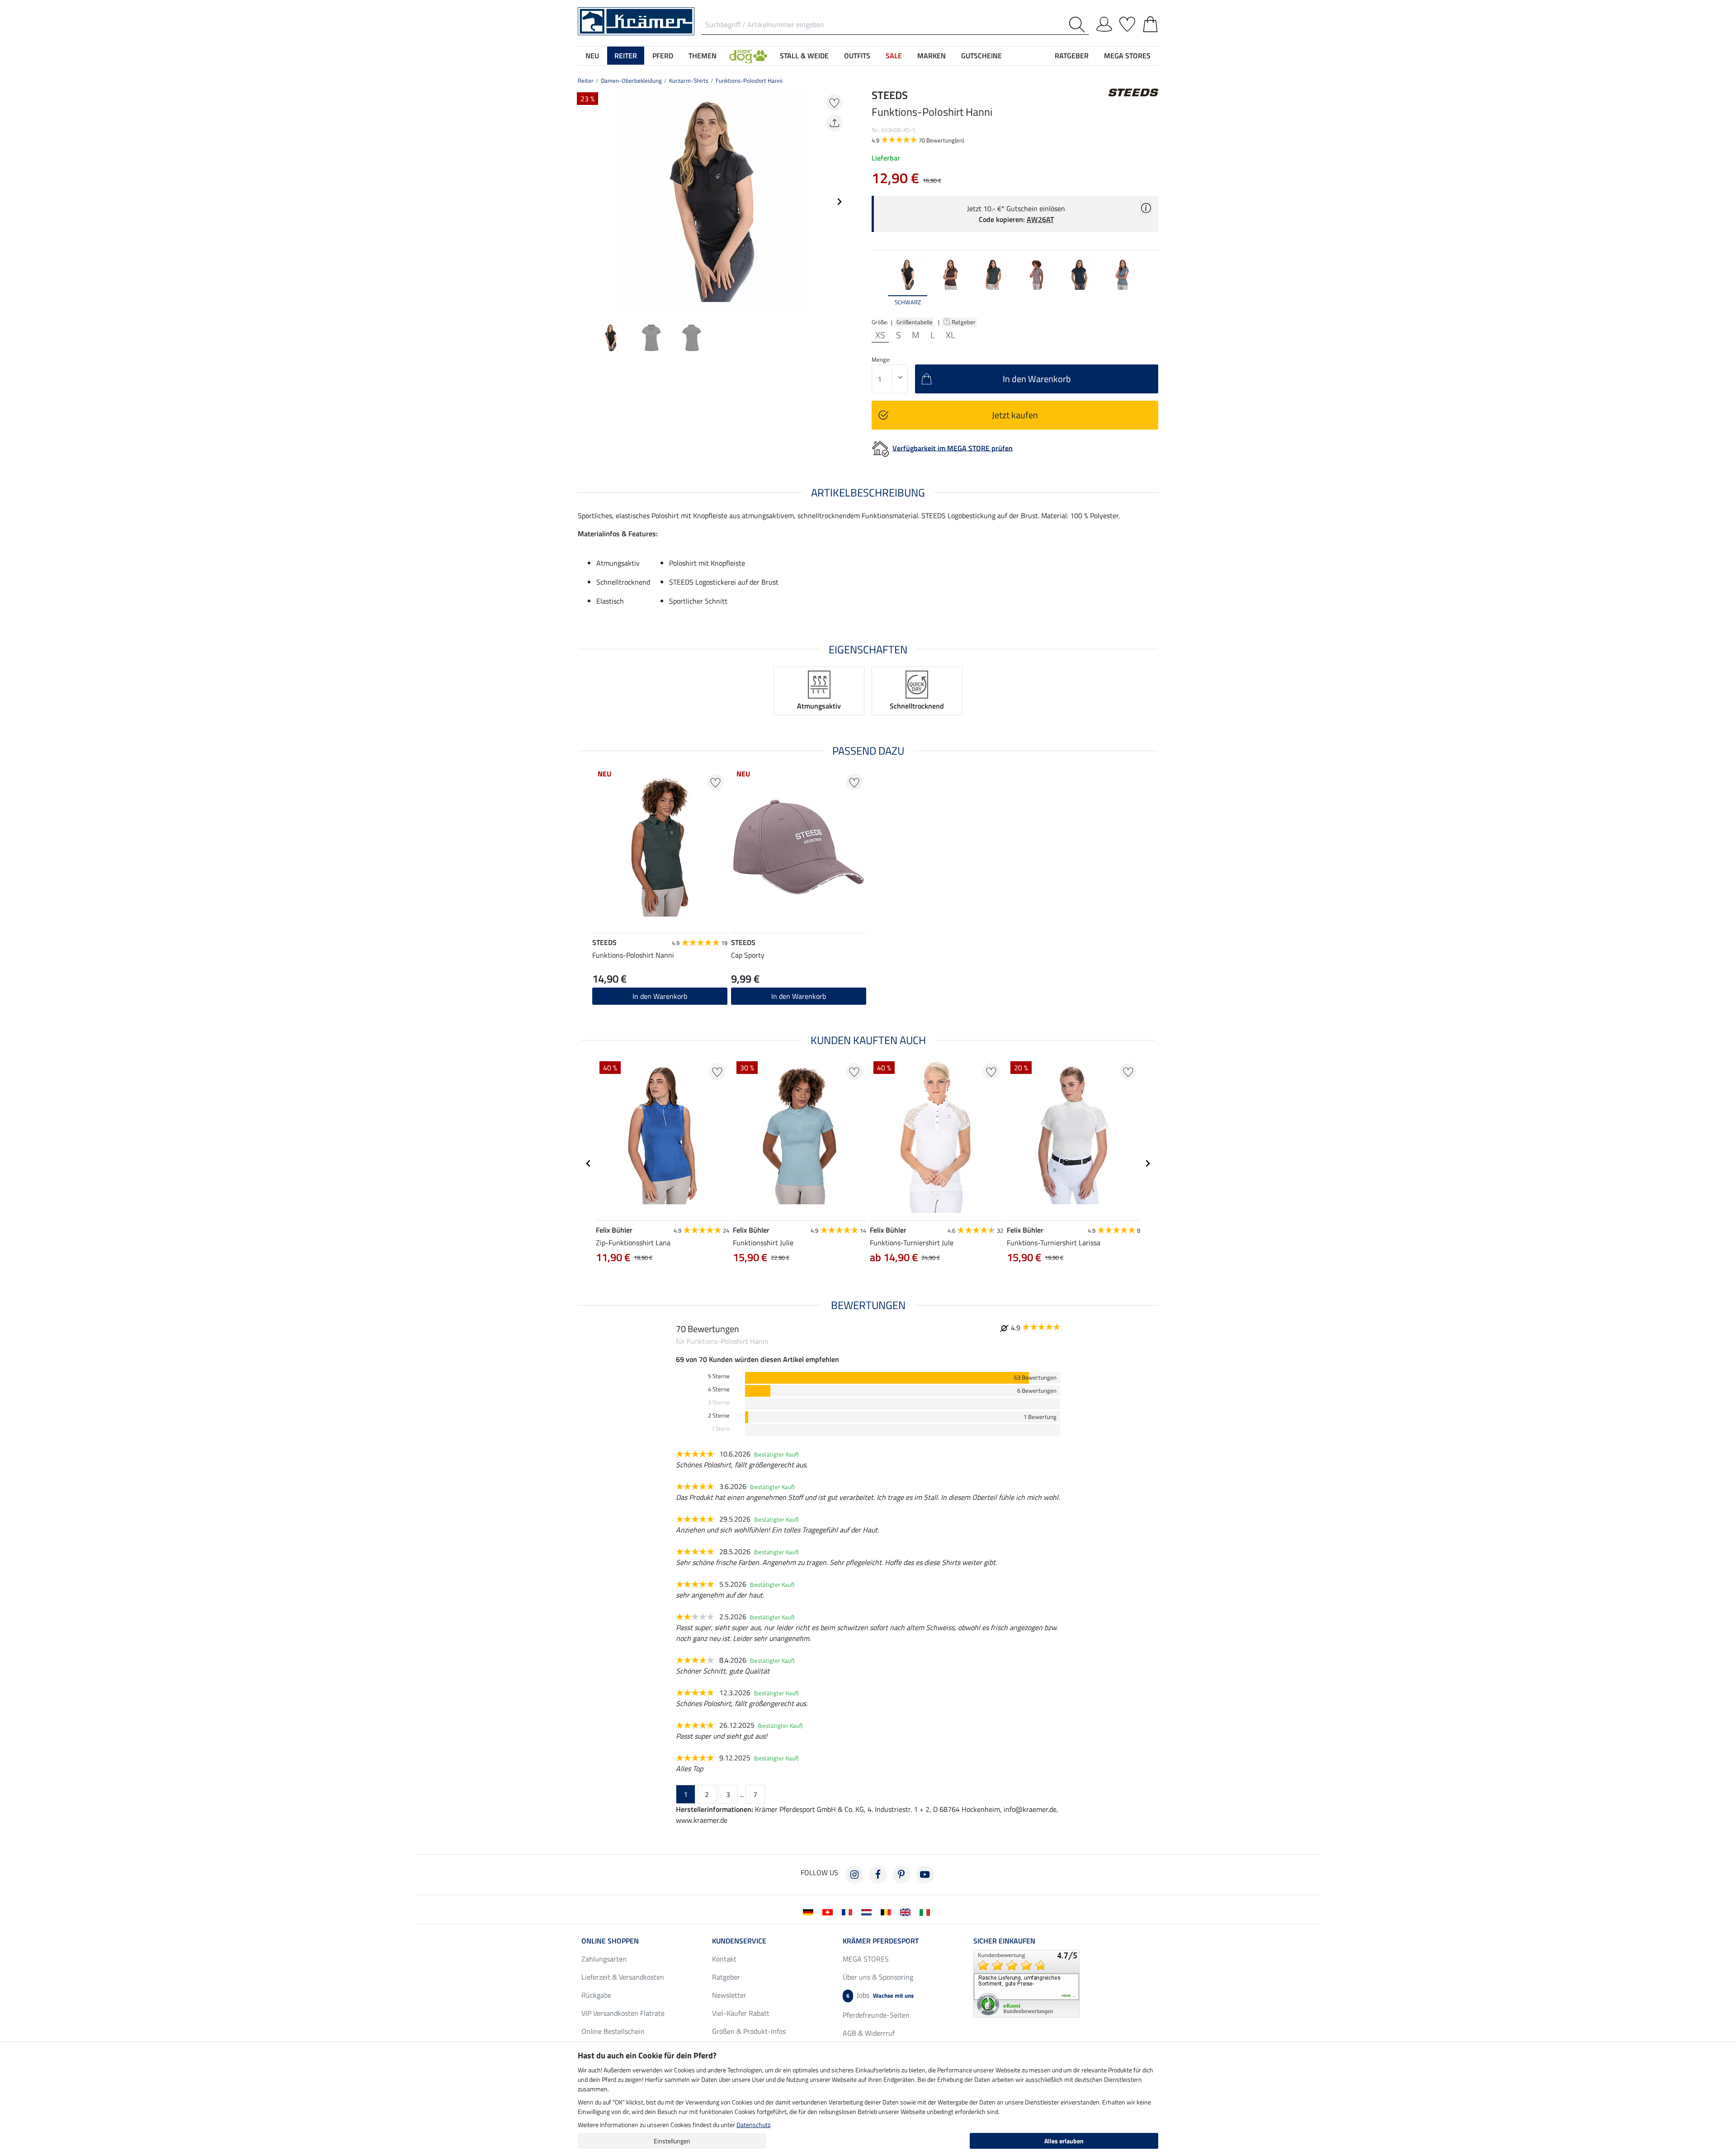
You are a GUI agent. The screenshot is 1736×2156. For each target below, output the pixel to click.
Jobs (880, 1995)
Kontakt (724, 1959)
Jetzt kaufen (1015, 415)
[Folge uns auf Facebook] (878, 1875)
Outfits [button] (857, 56)
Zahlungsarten (604, 1959)
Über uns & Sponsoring (878, 1977)
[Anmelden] (1104, 23)
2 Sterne (719, 1416)
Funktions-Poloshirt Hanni (749, 80)
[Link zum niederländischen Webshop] (868, 1911)
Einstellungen (672, 2141)
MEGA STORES (1127, 56)
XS (880, 335)
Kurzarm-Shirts (689, 80)
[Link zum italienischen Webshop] (927, 1911)
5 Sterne (719, 1376)
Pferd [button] (663, 56)
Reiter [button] (626, 56)
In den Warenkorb (660, 996)
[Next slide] (839, 202)
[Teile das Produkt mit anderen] (834, 123)
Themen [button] (703, 56)
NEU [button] (592, 56)
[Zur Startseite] (636, 20)
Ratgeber (964, 322)
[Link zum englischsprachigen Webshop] (907, 1911)
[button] (748, 56)
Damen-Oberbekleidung (631, 80)
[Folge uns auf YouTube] (925, 1875)
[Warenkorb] (1150, 23)
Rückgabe (596, 1995)
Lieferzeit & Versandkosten (623, 1977)
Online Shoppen (610, 1941)
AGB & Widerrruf (869, 2033)
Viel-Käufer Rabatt (741, 2013)
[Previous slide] (585, 202)
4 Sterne (719, 1389)
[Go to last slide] (589, 1163)
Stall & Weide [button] (804, 56)
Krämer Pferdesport (881, 1941)
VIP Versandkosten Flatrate (623, 2013)
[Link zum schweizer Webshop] (829, 1911)
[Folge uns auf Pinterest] (901, 1875)
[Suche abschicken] (1079, 25)
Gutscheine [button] (981, 56)
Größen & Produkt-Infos (749, 2031)
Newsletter (729, 1995)
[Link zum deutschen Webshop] (810, 1911)
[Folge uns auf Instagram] (854, 1875)
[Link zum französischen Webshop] (849, 1911)
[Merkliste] (1127, 23)
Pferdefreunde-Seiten (876, 2015)
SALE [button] (894, 56)
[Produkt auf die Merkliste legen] (834, 102)
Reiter (586, 80)
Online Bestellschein (613, 2031)
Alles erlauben (1064, 2141)
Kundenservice (739, 1941)
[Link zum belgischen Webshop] (888, 1911)
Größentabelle (915, 322)
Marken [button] (932, 56)
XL (951, 335)
